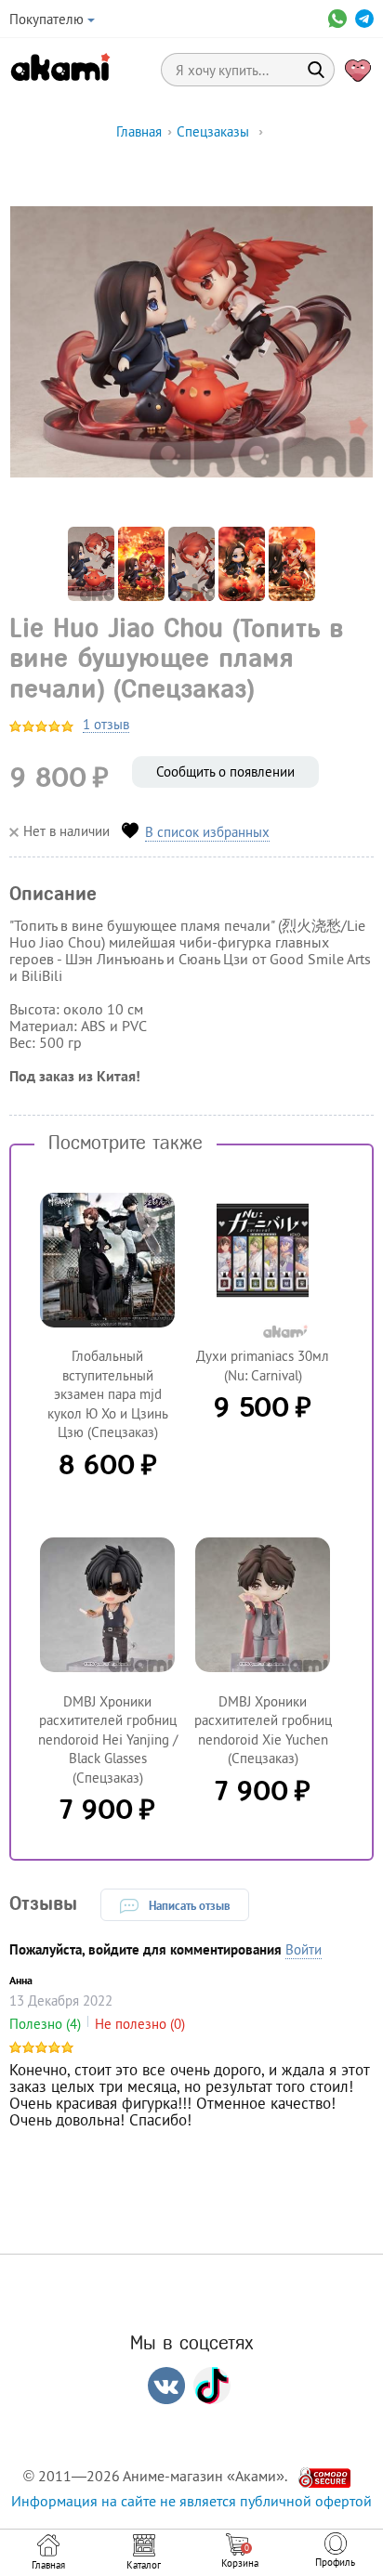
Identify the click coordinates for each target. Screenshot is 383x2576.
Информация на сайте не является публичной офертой (191, 2501)
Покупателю (46, 19)
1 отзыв (106, 725)
